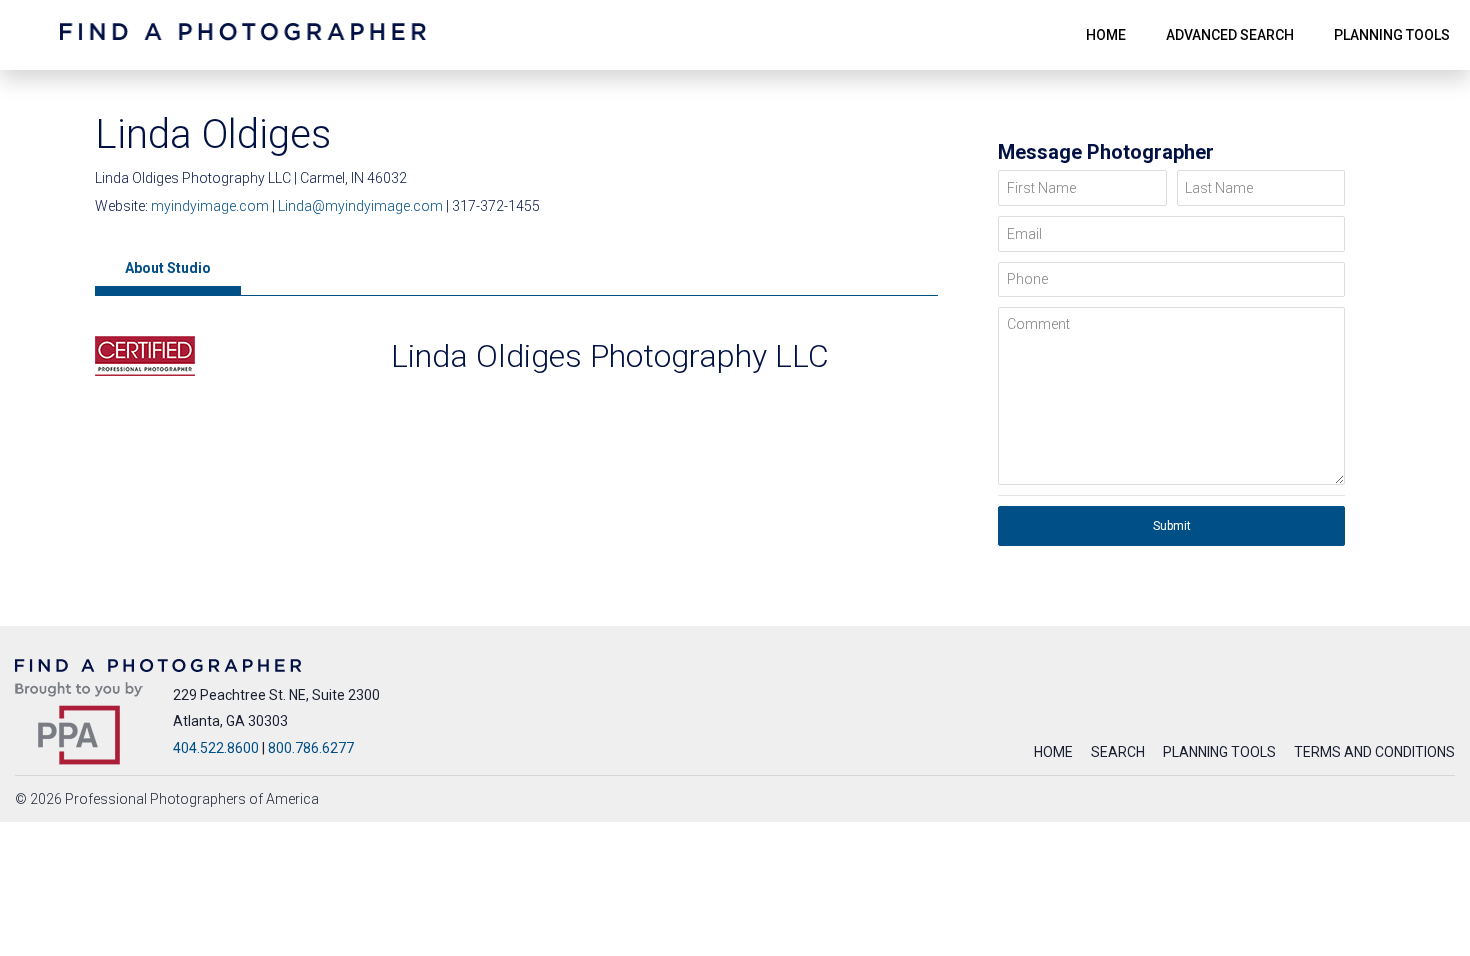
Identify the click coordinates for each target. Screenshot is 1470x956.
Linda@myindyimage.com (360, 206)
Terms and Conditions (1374, 752)
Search (1118, 752)
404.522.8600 (216, 748)
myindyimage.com (211, 206)
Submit (1172, 526)
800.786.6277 (311, 748)
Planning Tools (1219, 752)
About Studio (168, 268)
